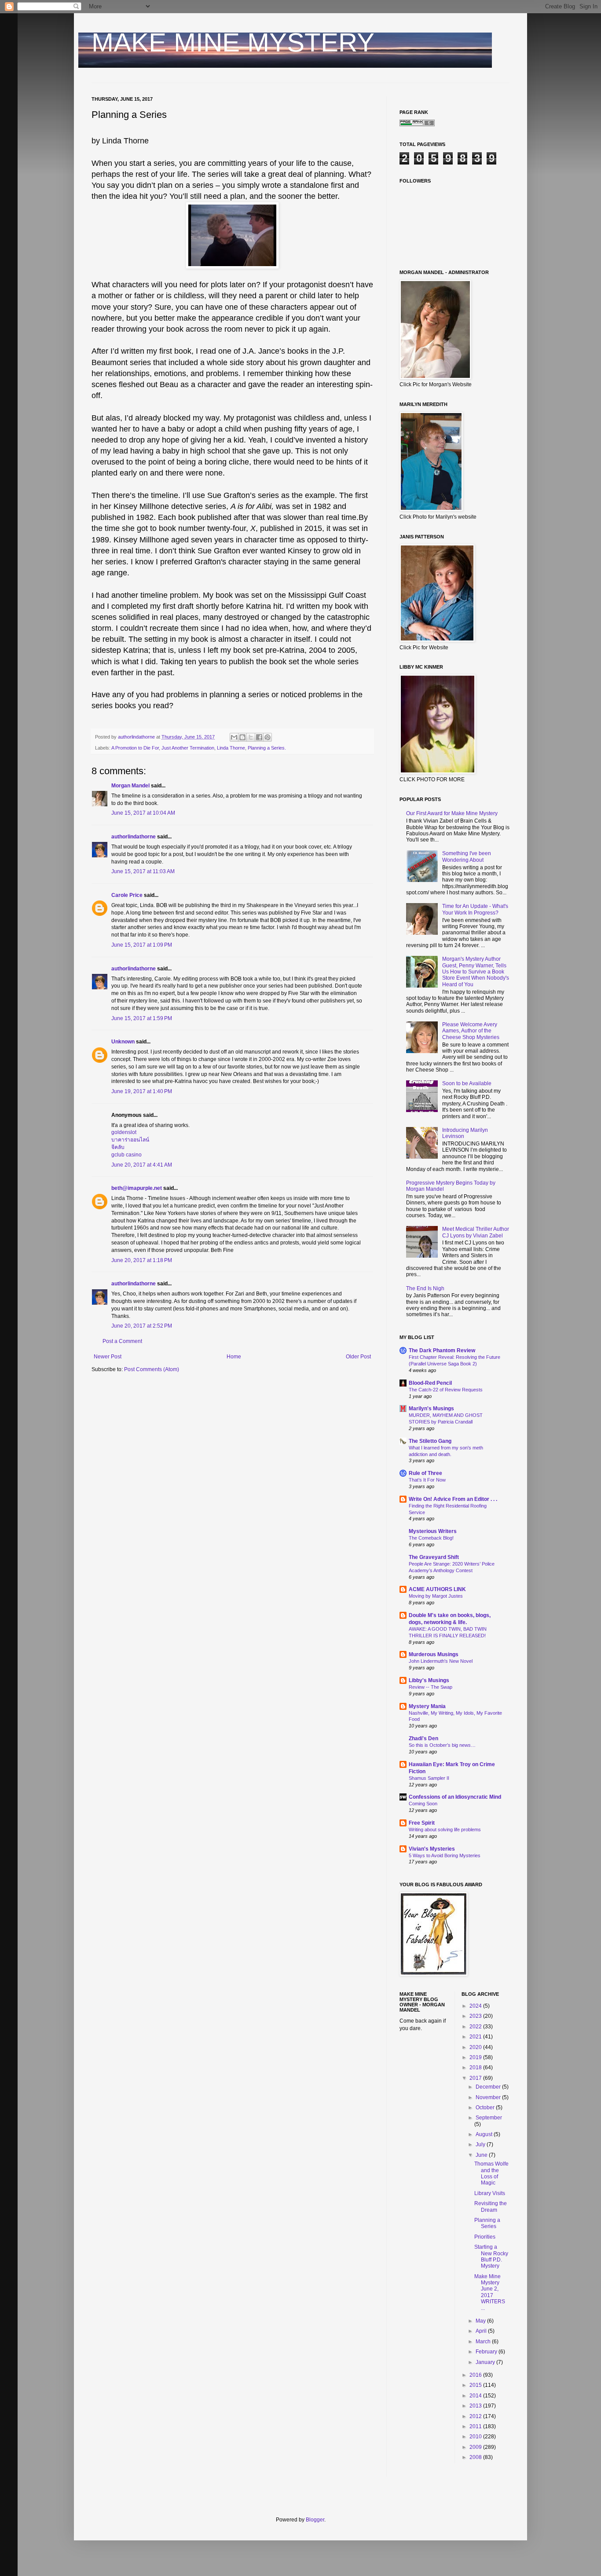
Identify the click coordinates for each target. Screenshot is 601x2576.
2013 (476, 2406)
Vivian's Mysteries (432, 1849)
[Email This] (234, 737)
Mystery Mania (427, 1706)
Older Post (358, 1357)
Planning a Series (487, 2223)
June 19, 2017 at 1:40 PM (142, 1091)
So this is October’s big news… (442, 1745)
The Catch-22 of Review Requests (446, 1390)
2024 (476, 2006)
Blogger (315, 2520)
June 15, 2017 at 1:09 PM (142, 945)
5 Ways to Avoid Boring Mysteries (445, 1855)
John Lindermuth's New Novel (441, 1661)
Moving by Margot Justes (436, 1596)
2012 (476, 2416)
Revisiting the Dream (491, 2206)
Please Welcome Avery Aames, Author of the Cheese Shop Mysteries (471, 1031)
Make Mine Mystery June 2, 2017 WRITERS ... (490, 2292)
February (487, 2352)
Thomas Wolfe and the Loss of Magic (491, 2173)
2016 (476, 2375)
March (484, 2342)
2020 (476, 2047)
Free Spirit (422, 1823)
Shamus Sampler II (429, 1778)
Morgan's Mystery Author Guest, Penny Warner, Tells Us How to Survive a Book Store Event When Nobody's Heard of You (476, 972)
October (486, 2108)
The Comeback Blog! (431, 1538)
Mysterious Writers (433, 1531)
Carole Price (127, 895)
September (489, 2118)
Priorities (485, 2237)
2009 (476, 2447)
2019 (476, 2057)
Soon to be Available (467, 1083)
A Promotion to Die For (135, 748)
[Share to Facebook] (259, 737)
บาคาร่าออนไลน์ (130, 1140)
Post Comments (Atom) (152, 1369)
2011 (476, 2426)
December (489, 2087)
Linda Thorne (231, 748)
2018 (476, 2067)
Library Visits (490, 2193)
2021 (476, 2037)
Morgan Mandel (130, 786)
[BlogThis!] (242, 737)
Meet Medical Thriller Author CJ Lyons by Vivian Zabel (476, 1232)
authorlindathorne (134, 837)
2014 (476, 2396)
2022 (476, 2027)
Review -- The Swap (431, 1687)
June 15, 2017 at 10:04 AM (143, 813)
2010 (476, 2437)
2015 (476, 2385)
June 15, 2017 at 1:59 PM (142, 1018)
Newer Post (108, 1357)
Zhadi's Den (423, 1738)
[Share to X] (251, 737)
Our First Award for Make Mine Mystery (452, 813)
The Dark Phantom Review (442, 1350)
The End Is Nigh (425, 1288)
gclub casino (126, 1155)
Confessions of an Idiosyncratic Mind (455, 1797)
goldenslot (124, 1132)
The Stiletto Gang (430, 1441)
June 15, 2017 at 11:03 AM (143, 871)
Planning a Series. (267, 748)
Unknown (123, 1042)
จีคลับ (118, 1147)
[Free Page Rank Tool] (417, 124)
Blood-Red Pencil (430, 1383)
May (481, 2321)
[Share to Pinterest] (268, 737)
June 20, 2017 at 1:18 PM (142, 1260)
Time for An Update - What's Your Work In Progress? (475, 909)
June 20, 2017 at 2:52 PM (142, 1326)
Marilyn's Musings (431, 1409)
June (482, 2155)
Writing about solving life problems (445, 1830)
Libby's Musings (429, 1680)
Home (234, 1357)
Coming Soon (423, 1804)
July (481, 2144)
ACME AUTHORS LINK (437, 1589)
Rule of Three (425, 1473)
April (482, 2331)
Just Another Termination (188, 748)
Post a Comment (122, 1341)
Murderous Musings (434, 1654)
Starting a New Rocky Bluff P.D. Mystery (491, 2256)
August (485, 2134)
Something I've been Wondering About (467, 856)
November (489, 2097)
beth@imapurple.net (137, 1188)
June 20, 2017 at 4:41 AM (142, 1165)
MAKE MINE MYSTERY (233, 42)
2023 (476, 2016)
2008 (476, 2457)
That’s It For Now (427, 1480)
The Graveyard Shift (434, 1557)
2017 (476, 2078)
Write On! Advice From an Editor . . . (453, 1499)
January (486, 2362)
